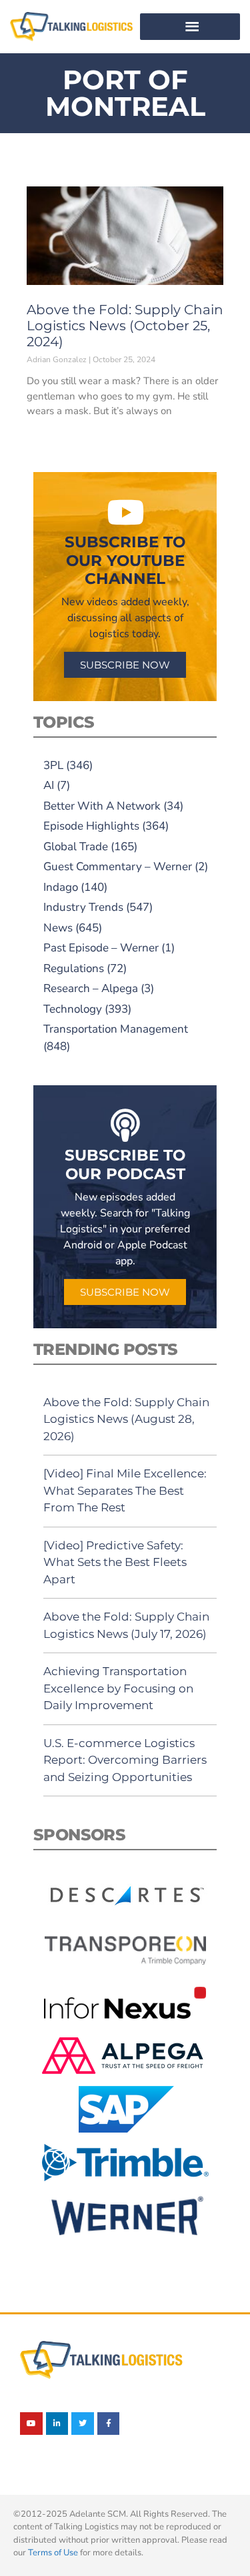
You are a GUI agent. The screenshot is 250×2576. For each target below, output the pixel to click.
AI (49, 785)
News (58, 928)
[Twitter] (83, 2424)
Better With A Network (102, 806)
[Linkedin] (57, 2424)
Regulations (74, 968)
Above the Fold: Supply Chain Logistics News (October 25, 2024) (125, 326)
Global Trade (76, 847)
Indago (61, 887)
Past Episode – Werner (101, 948)
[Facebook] (109, 2424)
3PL (53, 765)
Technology (73, 1009)
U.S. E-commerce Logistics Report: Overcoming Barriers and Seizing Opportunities (125, 1760)
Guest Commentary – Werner (118, 867)
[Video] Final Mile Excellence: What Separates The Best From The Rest (125, 1490)
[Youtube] (31, 2424)
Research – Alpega (91, 988)
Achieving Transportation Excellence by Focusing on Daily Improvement (118, 1688)
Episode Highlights (91, 826)
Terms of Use (53, 2553)
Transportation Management (116, 1029)
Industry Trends (83, 907)
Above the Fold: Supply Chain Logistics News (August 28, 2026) (126, 1419)
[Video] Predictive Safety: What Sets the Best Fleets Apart (115, 1562)
